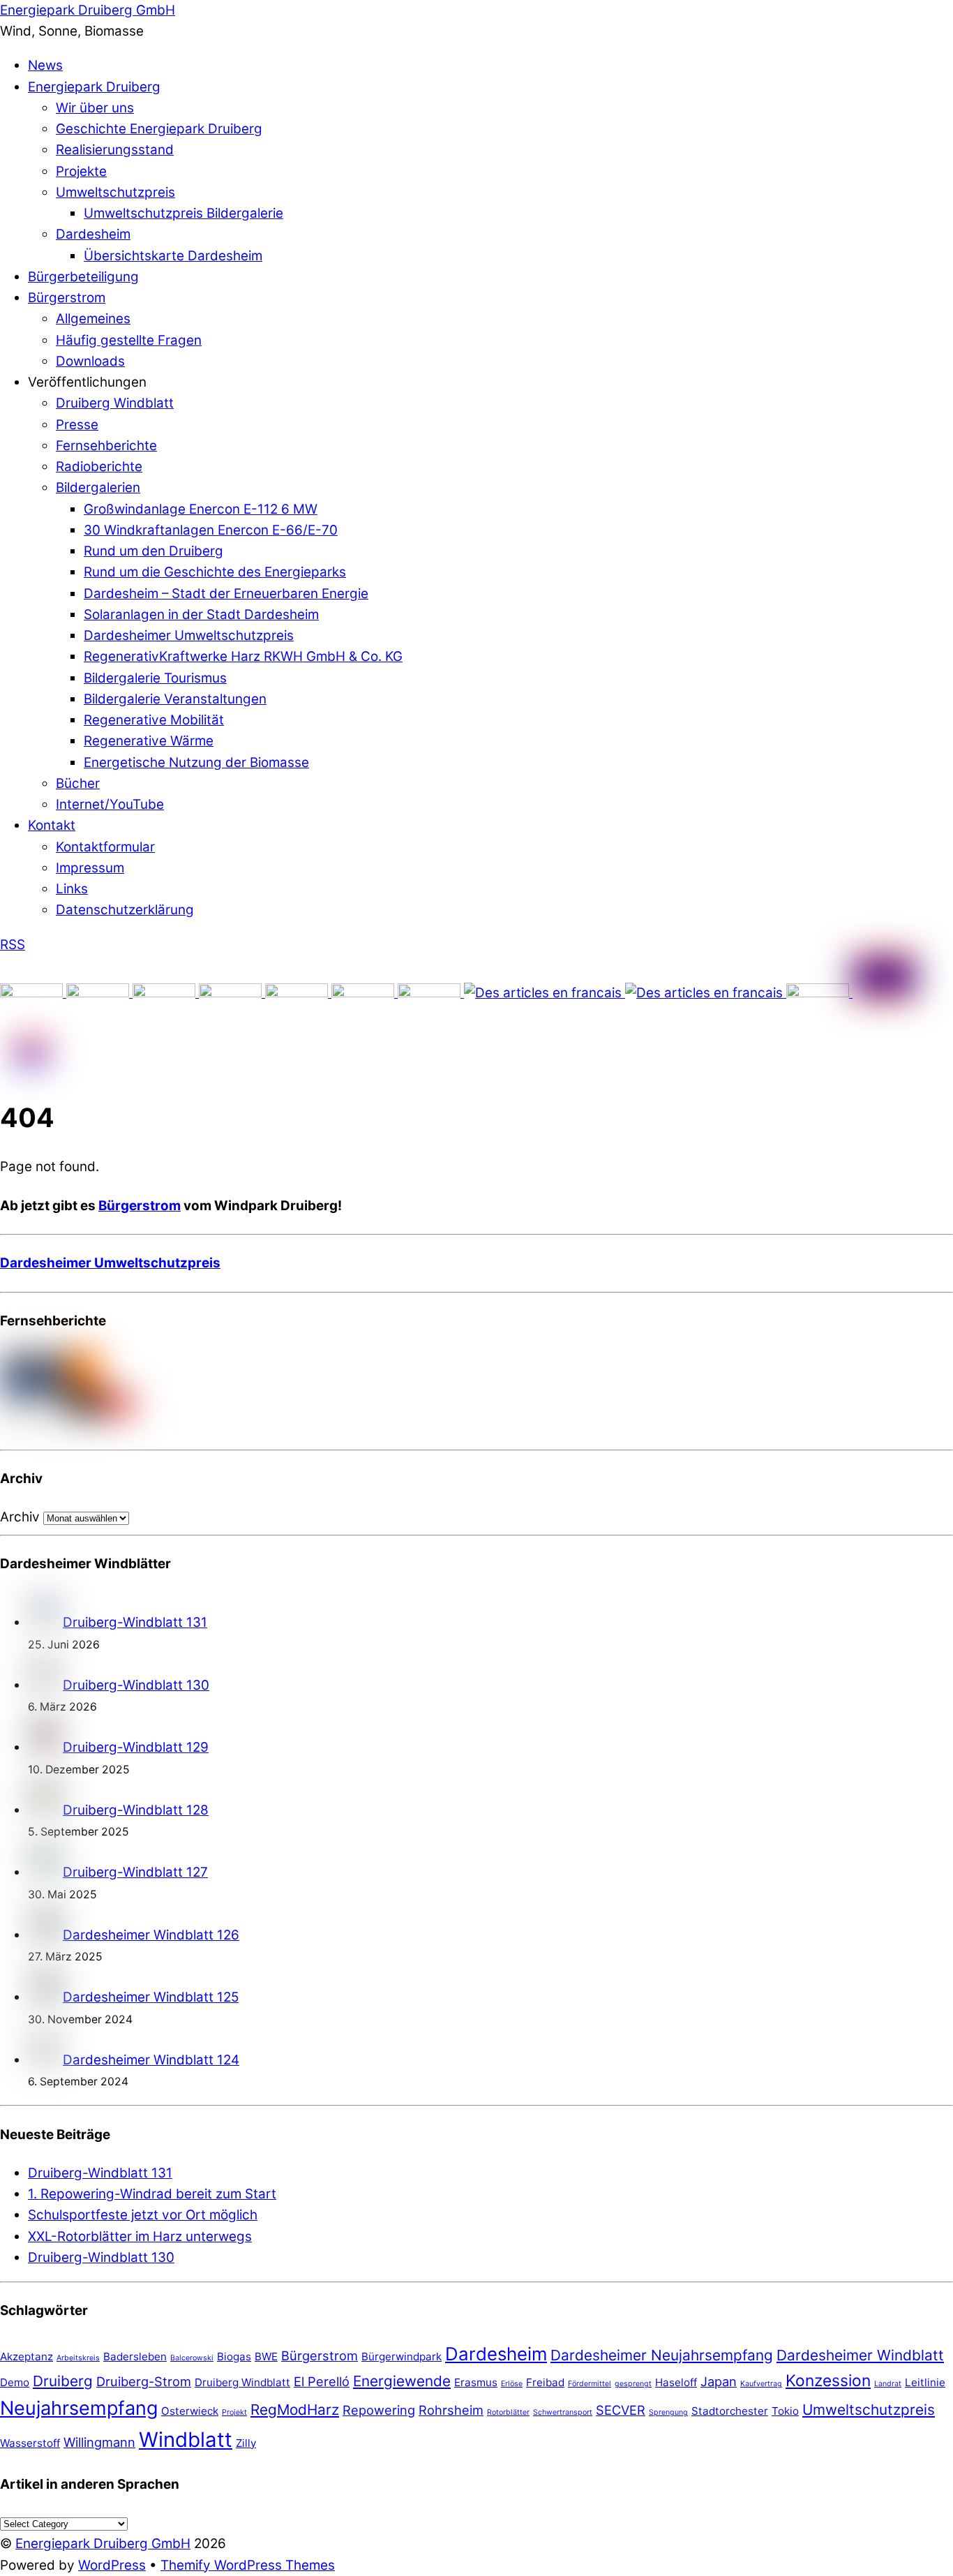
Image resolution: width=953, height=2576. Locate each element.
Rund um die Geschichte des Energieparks (215, 572)
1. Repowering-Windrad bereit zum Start (152, 2194)
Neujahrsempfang (79, 2408)
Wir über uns (95, 108)
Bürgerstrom (67, 298)
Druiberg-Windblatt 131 (135, 1622)
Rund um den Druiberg (153, 551)
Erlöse (512, 2384)
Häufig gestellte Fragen (129, 340)
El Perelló (322, 2381)
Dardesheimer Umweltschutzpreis (189, 635)
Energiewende (402, 2381)
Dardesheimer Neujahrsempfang (662, 2355)
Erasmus (476, 2382)
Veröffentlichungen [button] (87, 382)
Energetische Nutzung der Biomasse (196, 762)
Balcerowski (192, 2358)
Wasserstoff (30, 2443)
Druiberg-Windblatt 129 (136, 1747)
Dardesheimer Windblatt (860, 2355)
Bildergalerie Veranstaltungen (175, 699)
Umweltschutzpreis (115, 192)
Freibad (545, 2382)
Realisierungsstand (115, 150)
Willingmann (99, 2442)
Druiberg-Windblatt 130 (136, 1685)
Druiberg (63, 2381)
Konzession (828, 2380)
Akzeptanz (27, 2357)
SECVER (621, 2410)
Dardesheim (93, 234)
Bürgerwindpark (402, 2357)
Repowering (379, 2410)
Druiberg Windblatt (115, 403)
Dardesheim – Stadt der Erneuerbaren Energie (226, 594)
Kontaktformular (105, 847)
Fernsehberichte (106, 446)
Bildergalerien (98, 487)
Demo (15, 2382)
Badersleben (135, 2357)
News (45, 65)
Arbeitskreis (78, 2358)
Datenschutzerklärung (125, 910)
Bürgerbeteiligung (83, 277)
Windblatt (186, 2440)
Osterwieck (190, 2411)
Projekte (81, 171)
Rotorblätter (508, 2412)
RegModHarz (295, 2410)
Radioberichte (99, 467)
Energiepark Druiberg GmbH (103, 2544)
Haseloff (676, 2382)
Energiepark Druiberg (94, 87)
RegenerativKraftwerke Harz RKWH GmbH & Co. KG (243, 656)
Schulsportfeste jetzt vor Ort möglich (143, 2215)
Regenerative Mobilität (154, 720)
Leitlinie (925, 2382)
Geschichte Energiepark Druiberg (159, 129)
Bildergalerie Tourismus (155, 678)
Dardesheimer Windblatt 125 (151, 1997)
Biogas (234, 2357)
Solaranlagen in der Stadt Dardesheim (201, 615)
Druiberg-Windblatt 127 (135, 1872)
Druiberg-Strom (144, 2381)
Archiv (20, 1517)
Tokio (785, 2411)
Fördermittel (590, 2384)
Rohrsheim (451, 2410)
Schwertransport (563, 2412)
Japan (719, 2381)
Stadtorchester (730, 2411)
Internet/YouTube (110, 804)
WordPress (112, 2565)
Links (72, 889)
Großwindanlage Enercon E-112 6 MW (201, 509)
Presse (77, 425)
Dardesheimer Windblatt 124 (151, 2060)
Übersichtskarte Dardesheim (173, 256)
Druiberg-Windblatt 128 (136, 1810)
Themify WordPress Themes (248, 2565)
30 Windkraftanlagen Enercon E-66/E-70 (211, 530)
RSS (13, 945)
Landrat (888, 2384)
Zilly (246, 2443)
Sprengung (668, 2412)
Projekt (234, 2412)
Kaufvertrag (761, 2384)
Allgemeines (93, 319)
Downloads (90, 361)
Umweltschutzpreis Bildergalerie (183, 213)
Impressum (90, 868)
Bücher (78, 783)
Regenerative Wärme (149, 741)
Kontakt (52, 825)
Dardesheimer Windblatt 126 (151, 1935)
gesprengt (633, 2384)
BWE (266, 2357)
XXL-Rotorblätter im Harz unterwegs (140, 2236)
